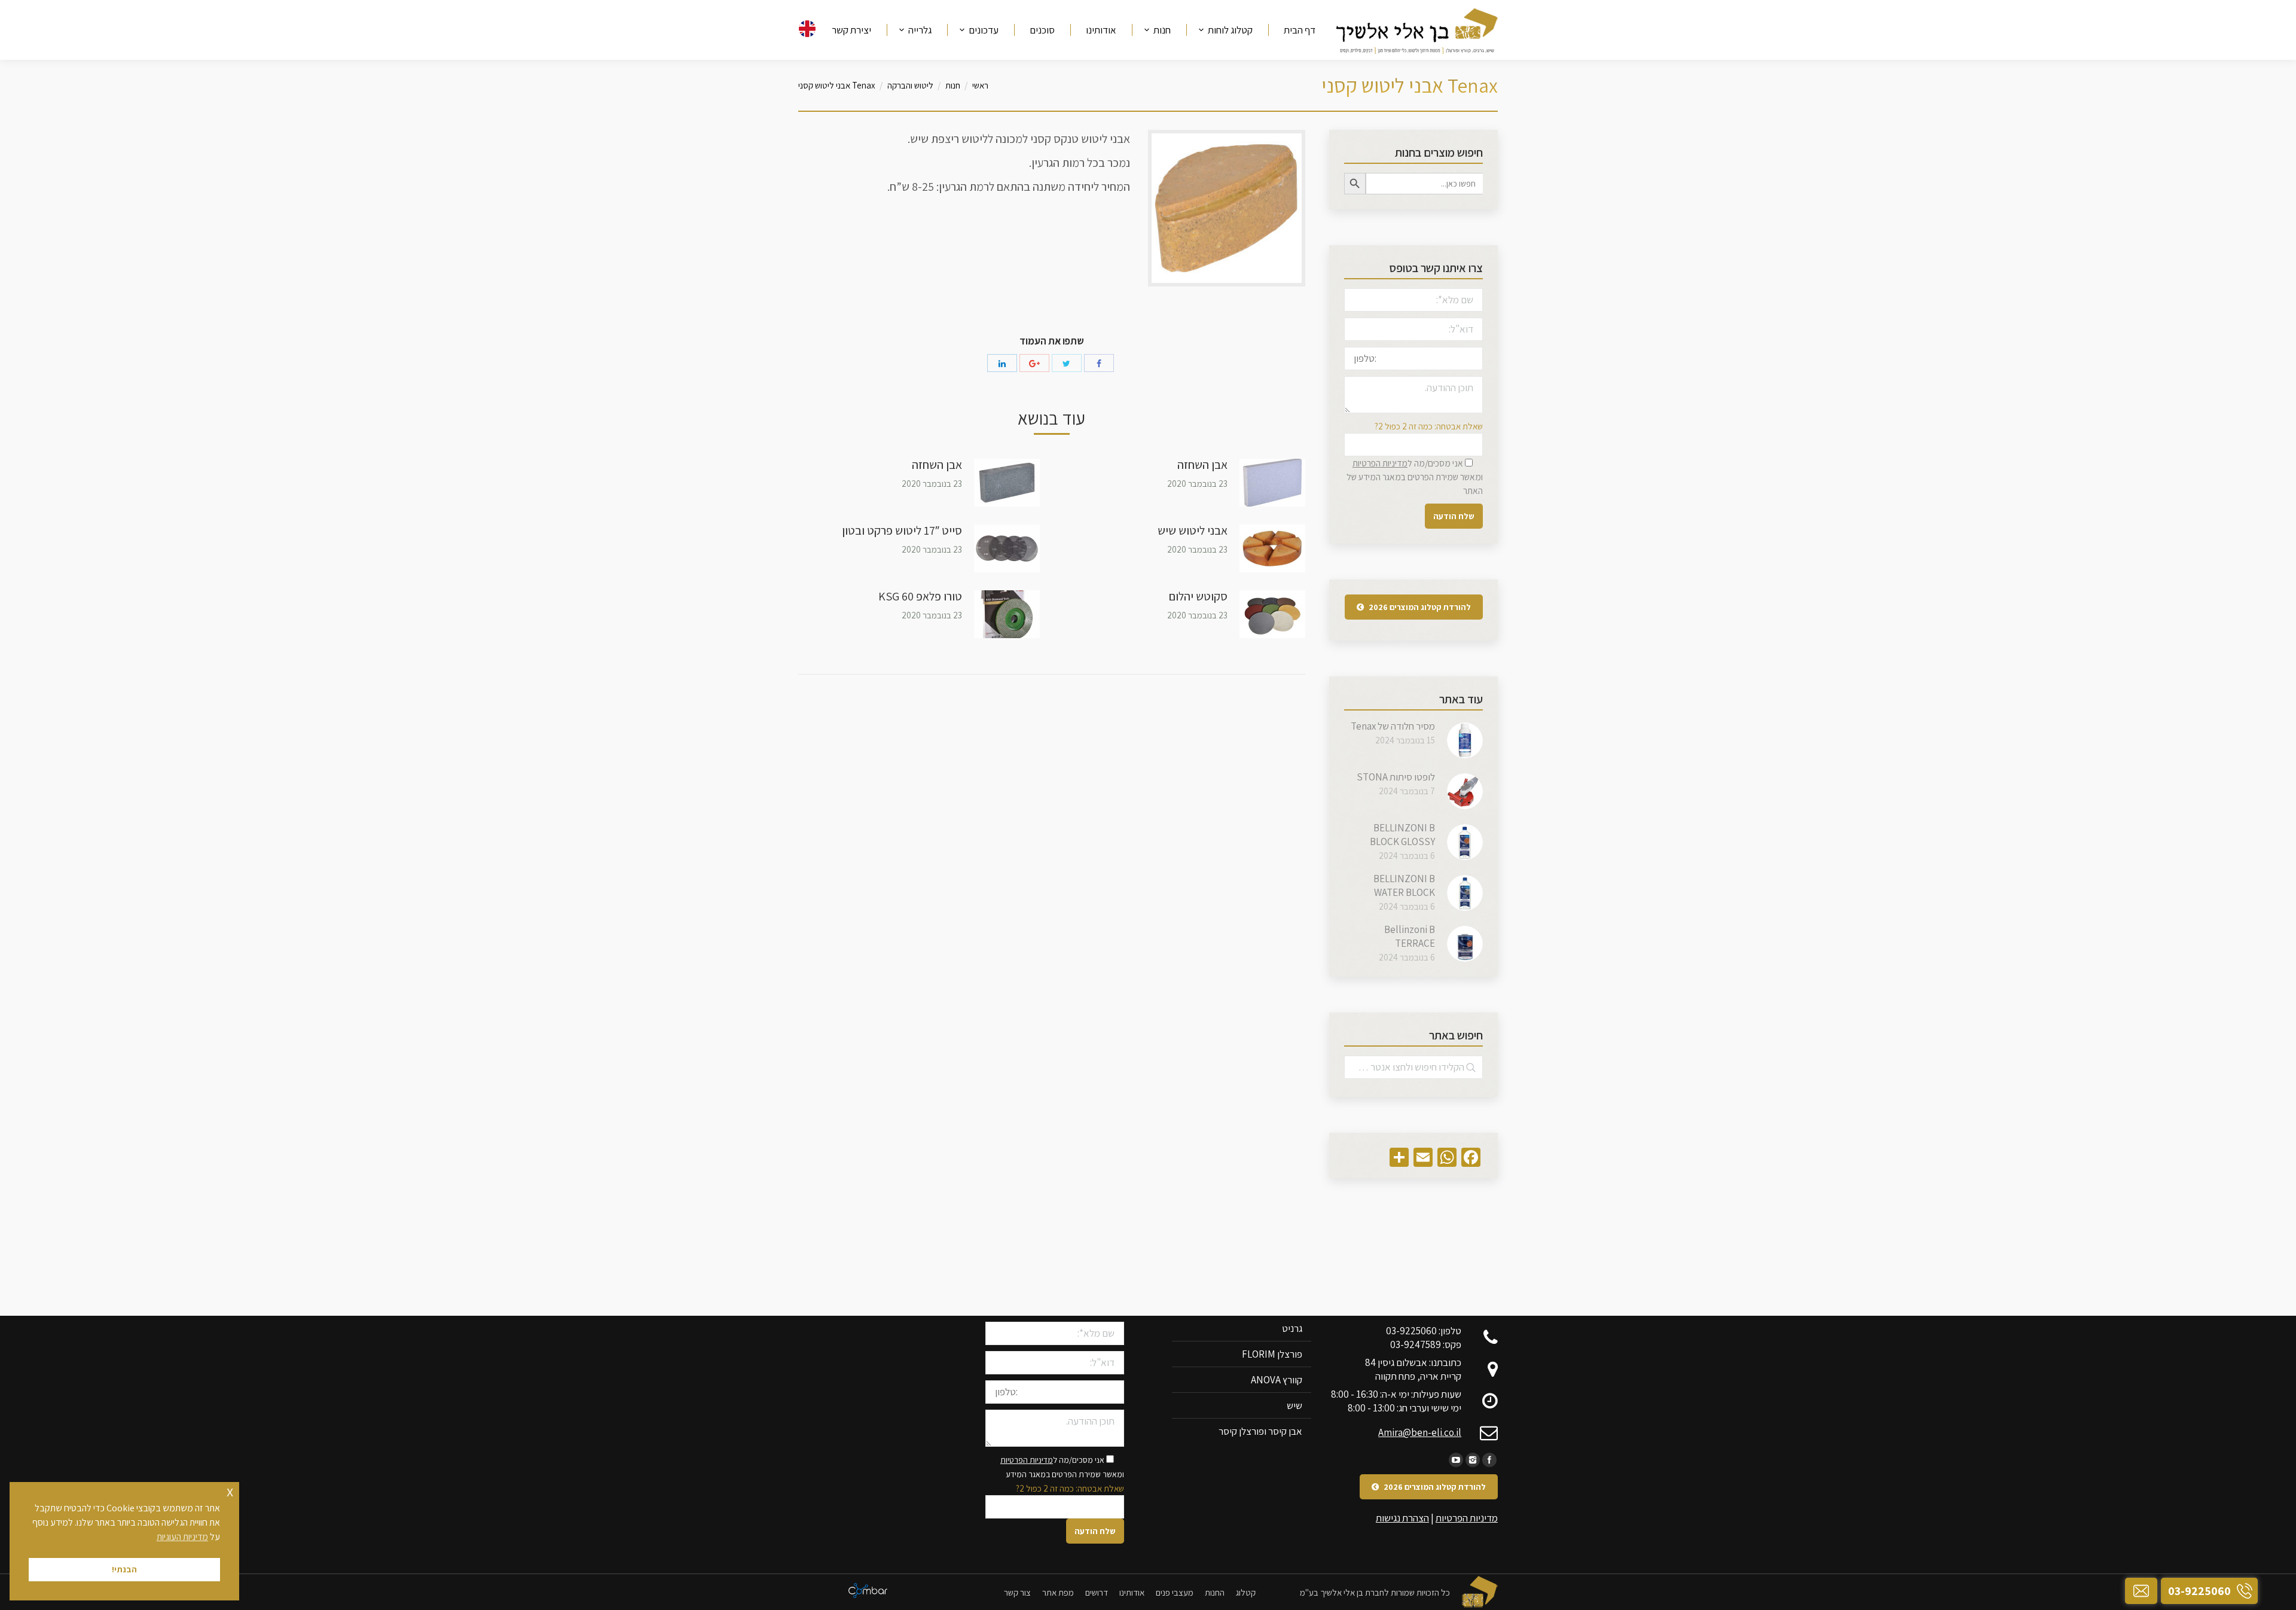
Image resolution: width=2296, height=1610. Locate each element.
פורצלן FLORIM (1272, 1354)
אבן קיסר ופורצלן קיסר (1260, 1431)
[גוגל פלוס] (1034, 363)
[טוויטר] (1067, 363)
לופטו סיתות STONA (1396, 777)
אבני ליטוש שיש (1193, 530)
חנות (953, 85)
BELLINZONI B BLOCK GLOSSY (1402, 835)
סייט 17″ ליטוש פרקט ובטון (902, 530)
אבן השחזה (1202, 465)
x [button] (230, 1491)
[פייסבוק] (1099, 363)
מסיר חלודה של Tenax (1393, 726)
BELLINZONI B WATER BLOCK (1404, 885)
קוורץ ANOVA (1277, 1380)
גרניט (1292, 1328)
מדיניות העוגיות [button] (182, 1537)
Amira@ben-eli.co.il (1420, 1432)
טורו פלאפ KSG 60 (920, 596)
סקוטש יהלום (1198, 596)
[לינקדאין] (1002, 363)
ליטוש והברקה (910, 85)
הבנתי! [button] (124, 1569)
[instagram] (1473, 1460)
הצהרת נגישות (1402, 1518)
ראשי (980, 85)
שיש (1294, 1405)
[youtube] (1456, 1460)
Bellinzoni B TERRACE (1410, 936)
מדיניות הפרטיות (1380, 463)
